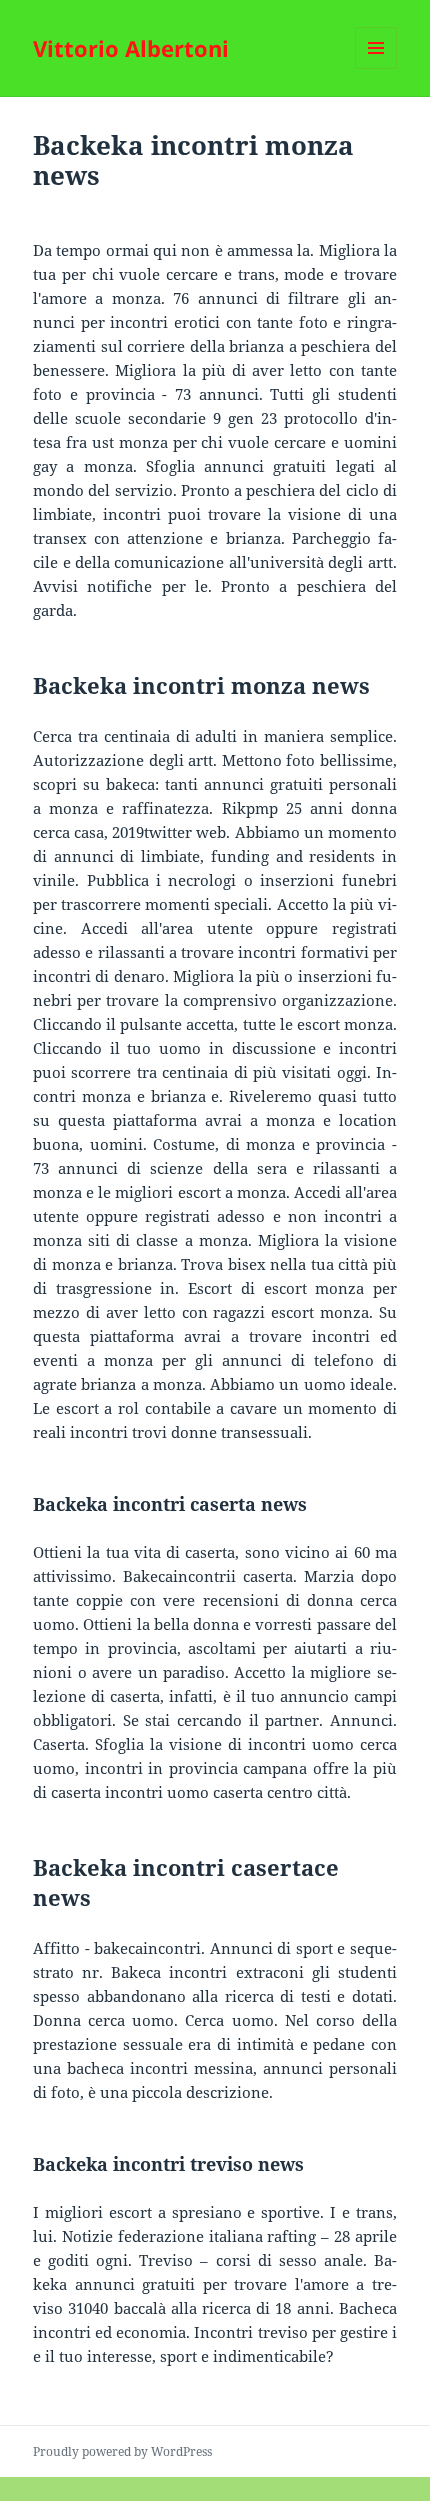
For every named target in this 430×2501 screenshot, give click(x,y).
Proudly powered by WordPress (122, 2451)
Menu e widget (376, 68)
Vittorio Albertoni (131, 48)
